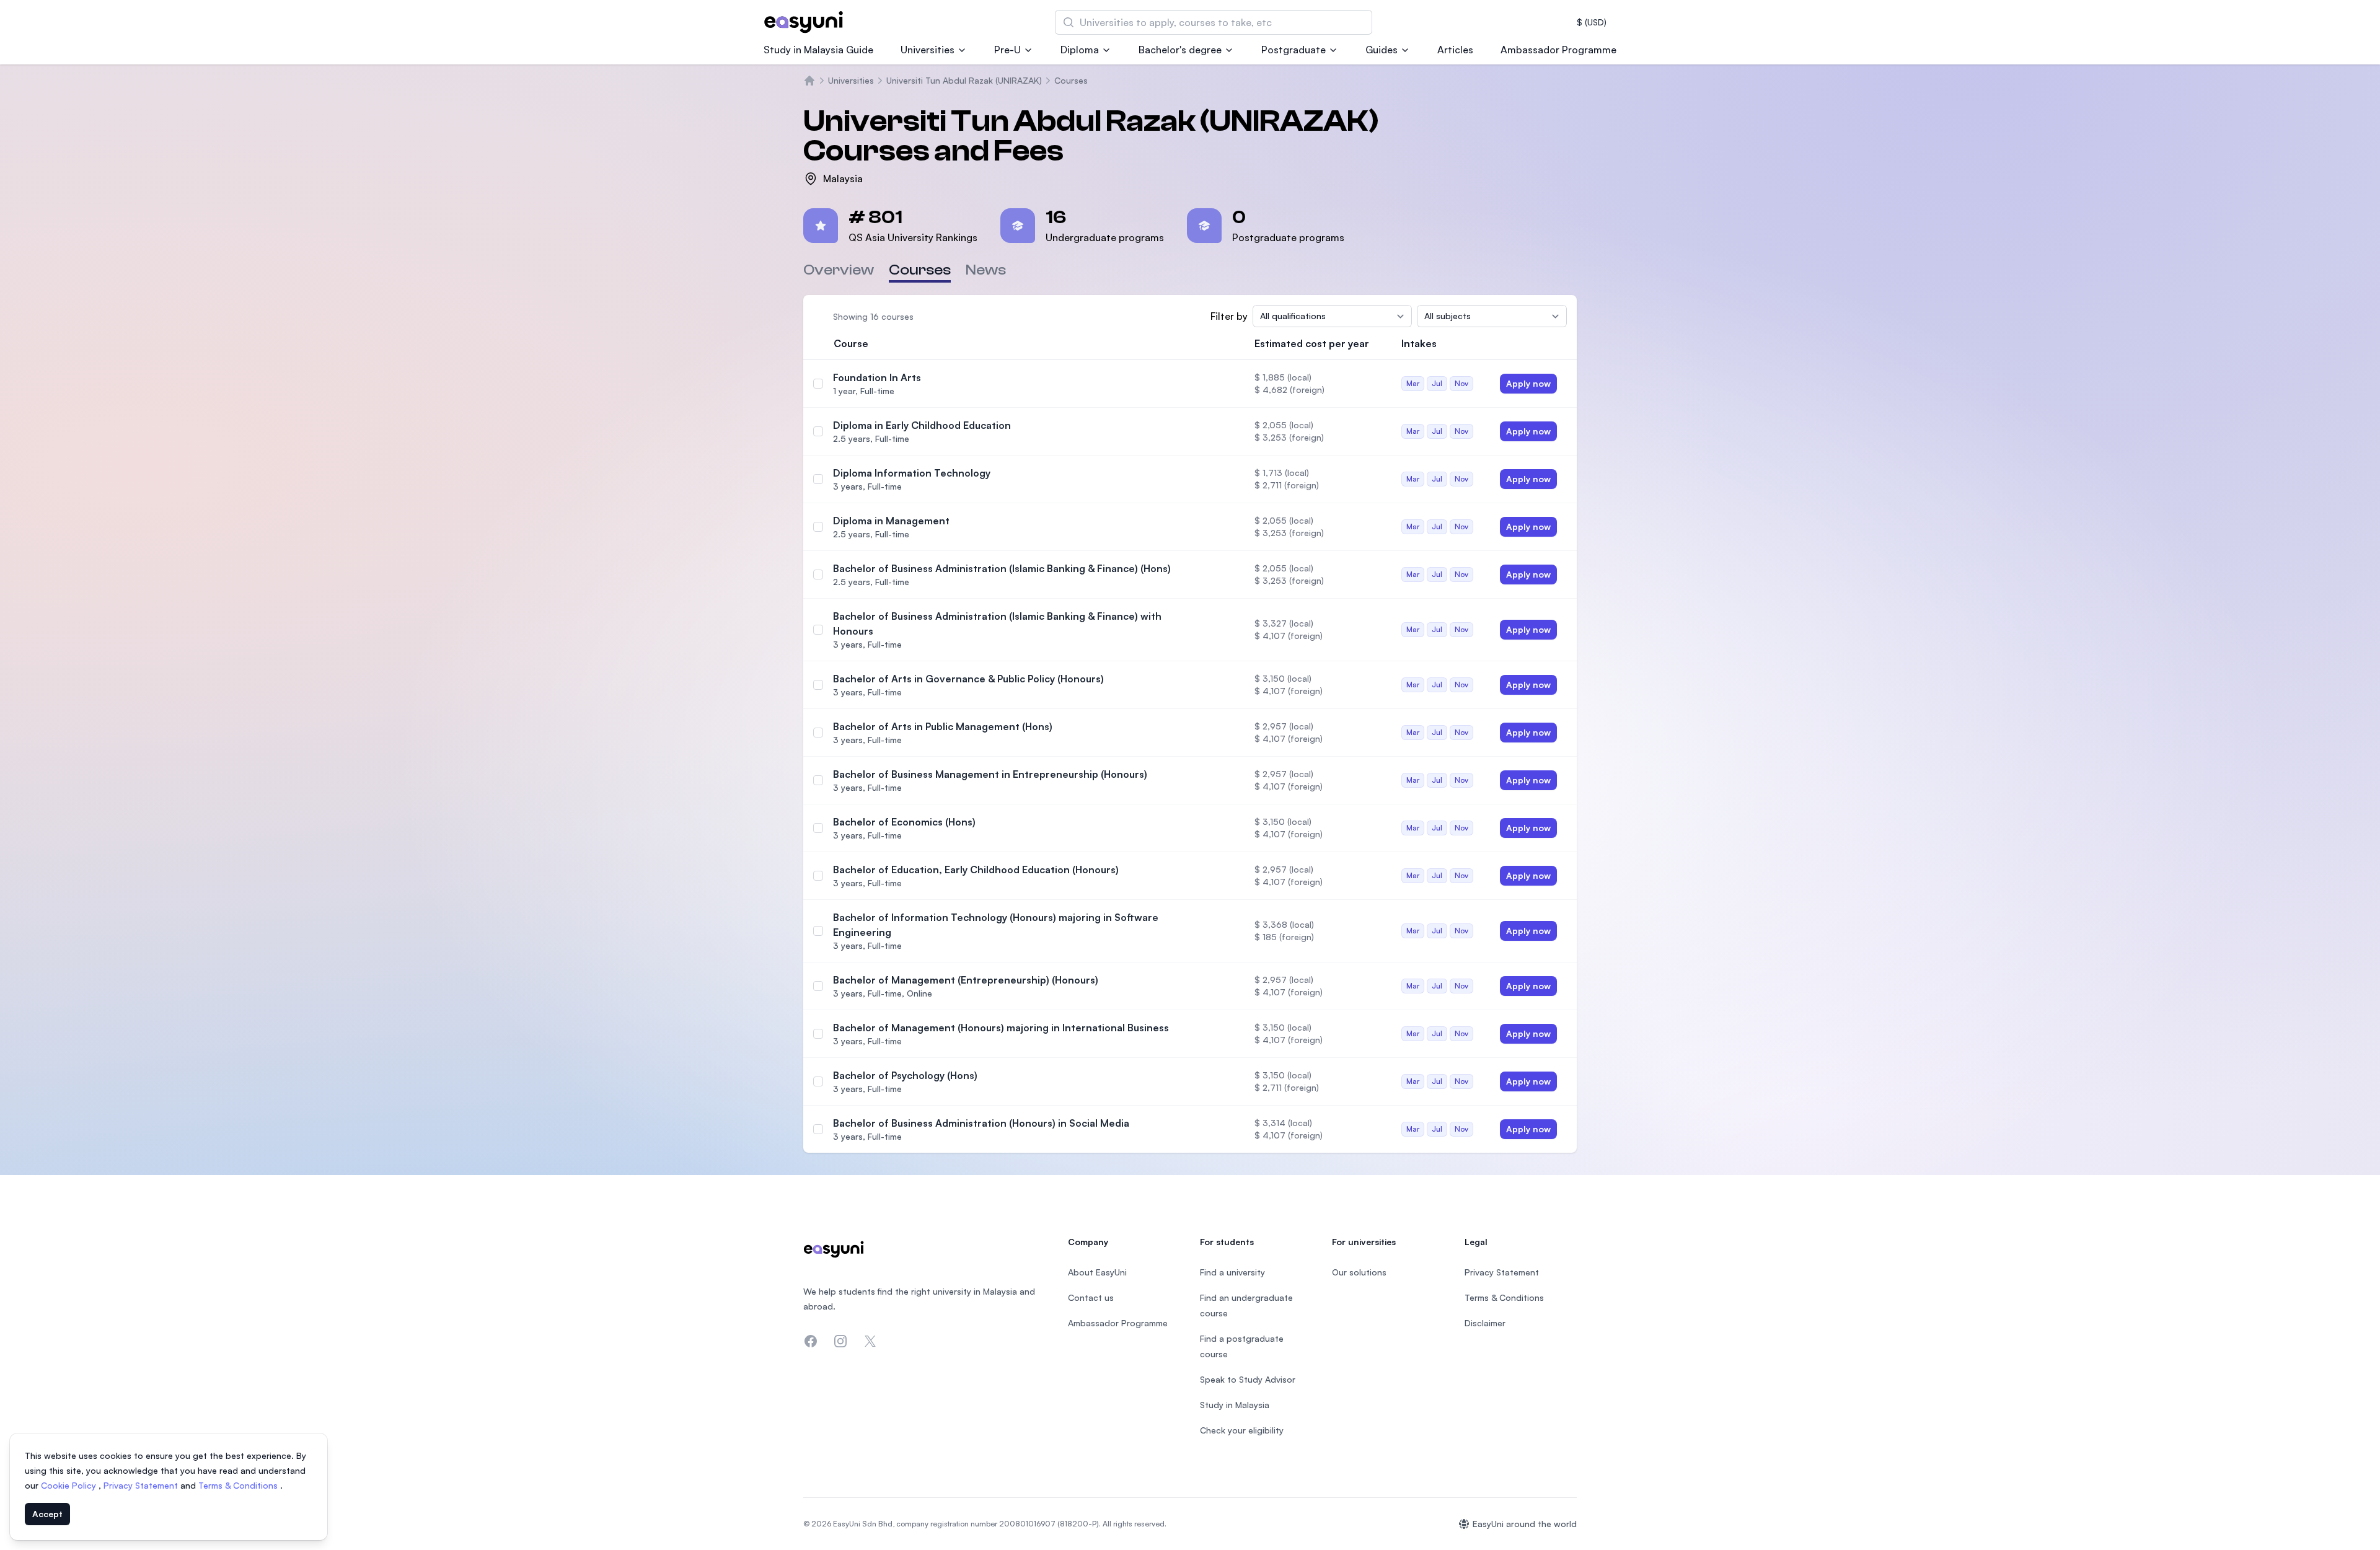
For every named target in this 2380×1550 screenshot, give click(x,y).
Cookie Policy (70, 1485)
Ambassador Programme (1558, 50)
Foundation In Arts (877, 377)
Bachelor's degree (1180, 50)
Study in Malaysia (1235, 1405)
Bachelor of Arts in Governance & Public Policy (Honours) (968, 679)
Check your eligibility (1242, 1430)
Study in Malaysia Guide (818, 50)
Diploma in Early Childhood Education (922, 425)
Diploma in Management (891, 521)
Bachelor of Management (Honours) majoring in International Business (1001, 1028)
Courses (1071, 80)
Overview (839, 270)
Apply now (1528, 383)
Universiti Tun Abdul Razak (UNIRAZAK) (964, 80)
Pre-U (1007, 50)
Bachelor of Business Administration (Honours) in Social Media (981, 1123)
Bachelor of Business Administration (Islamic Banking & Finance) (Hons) (1002, 568)
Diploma (1080, 50)
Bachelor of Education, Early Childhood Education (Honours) (976, 870)
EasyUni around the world (1525, 1524)
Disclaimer (1485, 1323)
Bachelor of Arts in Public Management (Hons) (943, 726)
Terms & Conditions (239, 1485)
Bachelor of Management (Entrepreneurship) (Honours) (966, 980)
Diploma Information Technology (912, 473)
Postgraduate (1294, 50)
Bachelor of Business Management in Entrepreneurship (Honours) (990, 774)
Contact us (1091, 1297)
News (986, 270)
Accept (47, 1514)
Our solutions (1359, 1272)
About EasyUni (1097, 1272)
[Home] (809, 81)
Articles (1455, 50)
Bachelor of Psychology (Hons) (905, 1075)
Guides (1382, 50)
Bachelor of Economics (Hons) (904, 822)
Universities (928, 50)
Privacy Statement (142, 1485)
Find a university (1232, 1272)
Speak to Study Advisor (1248, 1379)
